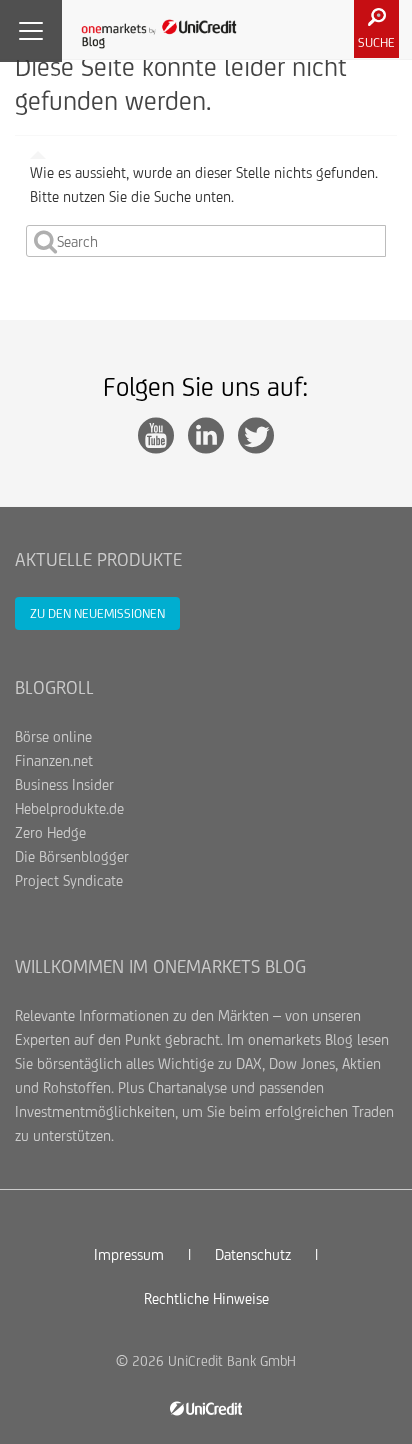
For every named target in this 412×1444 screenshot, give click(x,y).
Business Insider (64, 784)
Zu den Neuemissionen (97, 613)
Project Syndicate (69, 880)
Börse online (53, 736)
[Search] (45, 241)
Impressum (129, 1254)
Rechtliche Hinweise (206, 1298)
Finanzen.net (54, 760)
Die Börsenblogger (72, 856)
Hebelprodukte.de (69, 808)
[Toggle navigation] (31, 31)
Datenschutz (253, 1254)
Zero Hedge (50, 832)
